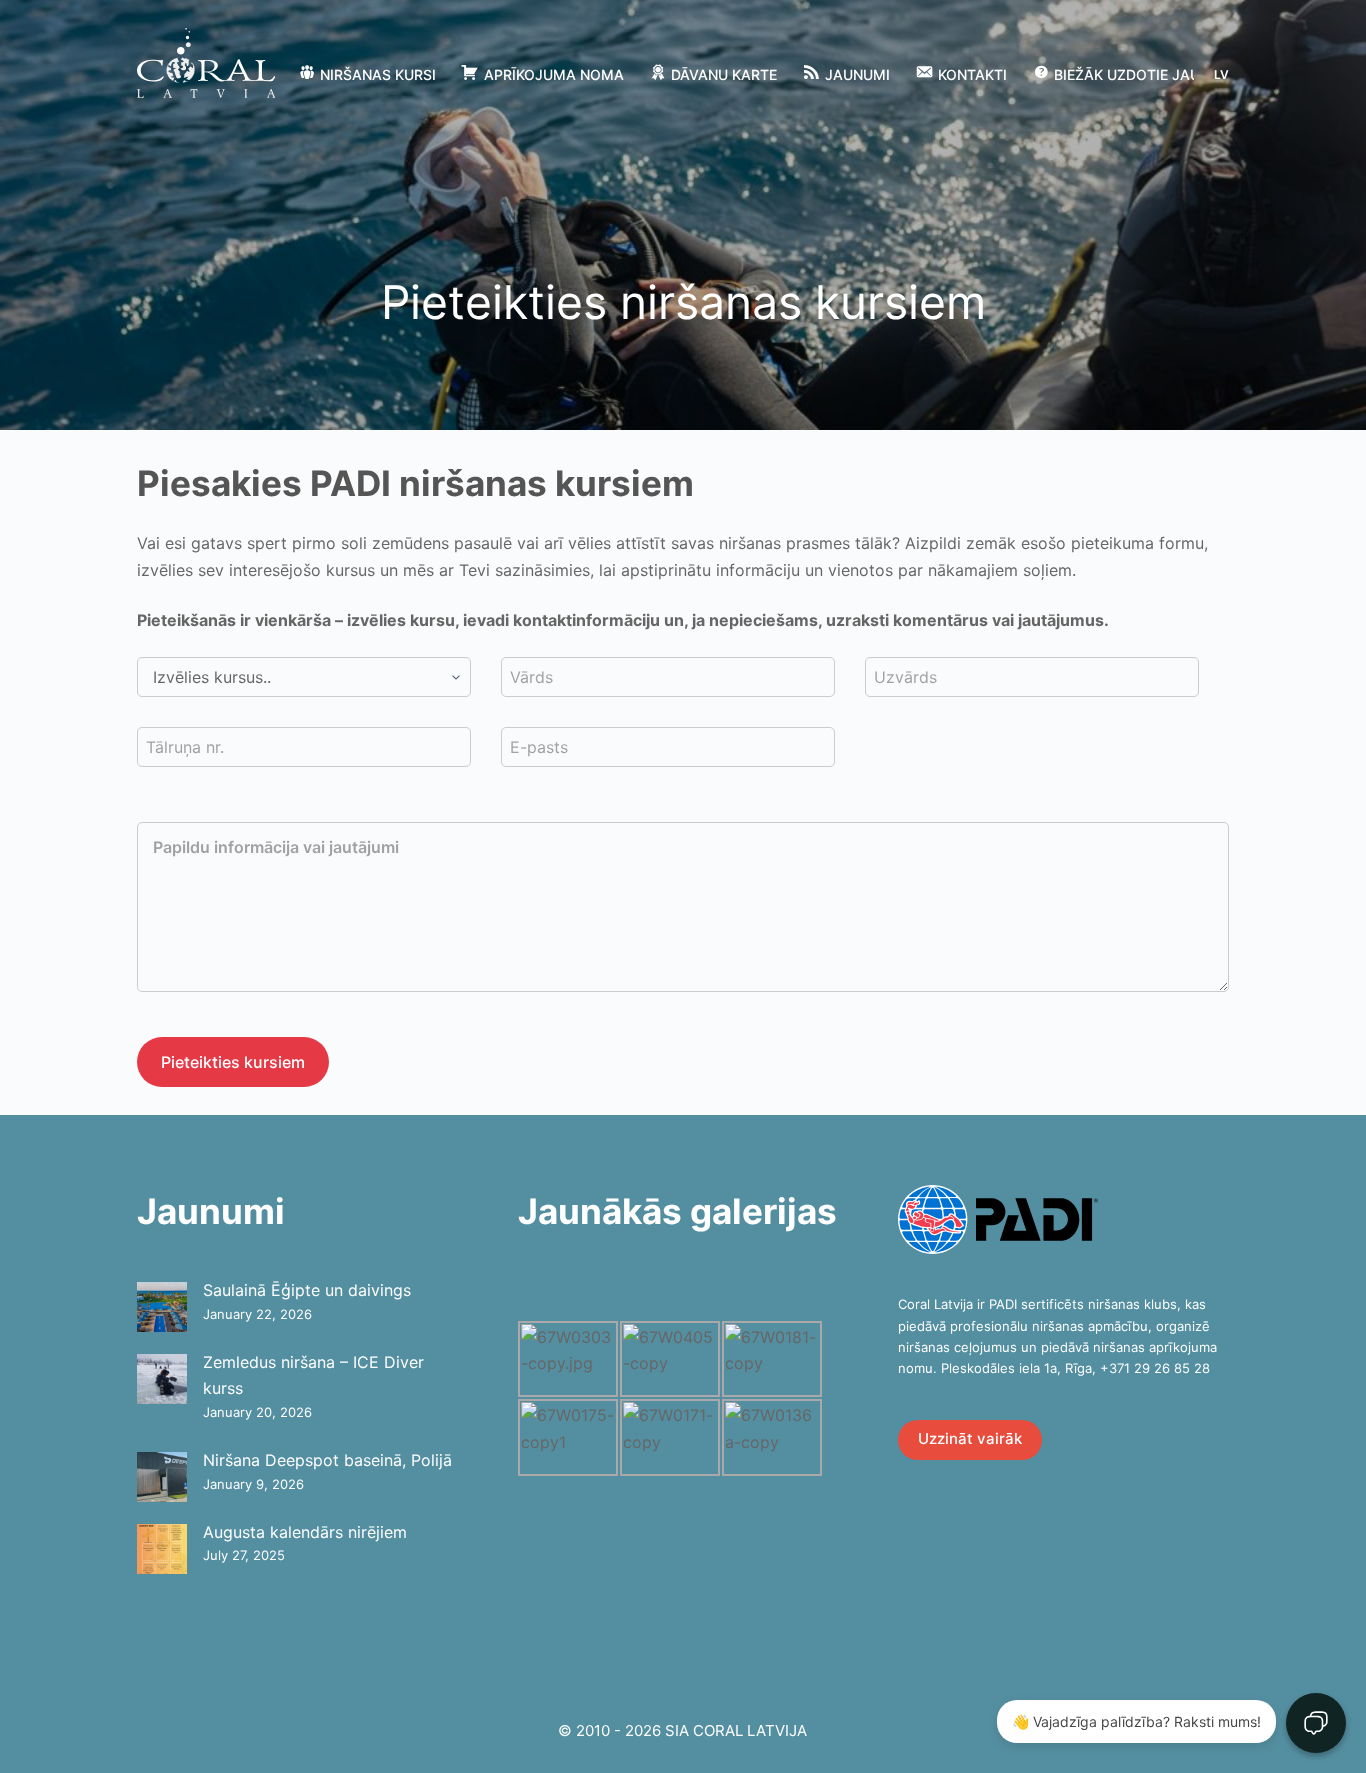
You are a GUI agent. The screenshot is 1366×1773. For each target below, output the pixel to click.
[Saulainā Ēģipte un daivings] (162, 1307)
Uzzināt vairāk (970, 1438)
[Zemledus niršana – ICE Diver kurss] (162, 1379)
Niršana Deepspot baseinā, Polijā (327, 1460)
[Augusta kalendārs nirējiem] (162, 1549)
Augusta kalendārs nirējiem (305, 1532)
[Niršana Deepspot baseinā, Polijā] (162, 1477)
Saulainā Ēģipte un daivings (307, 1290)
